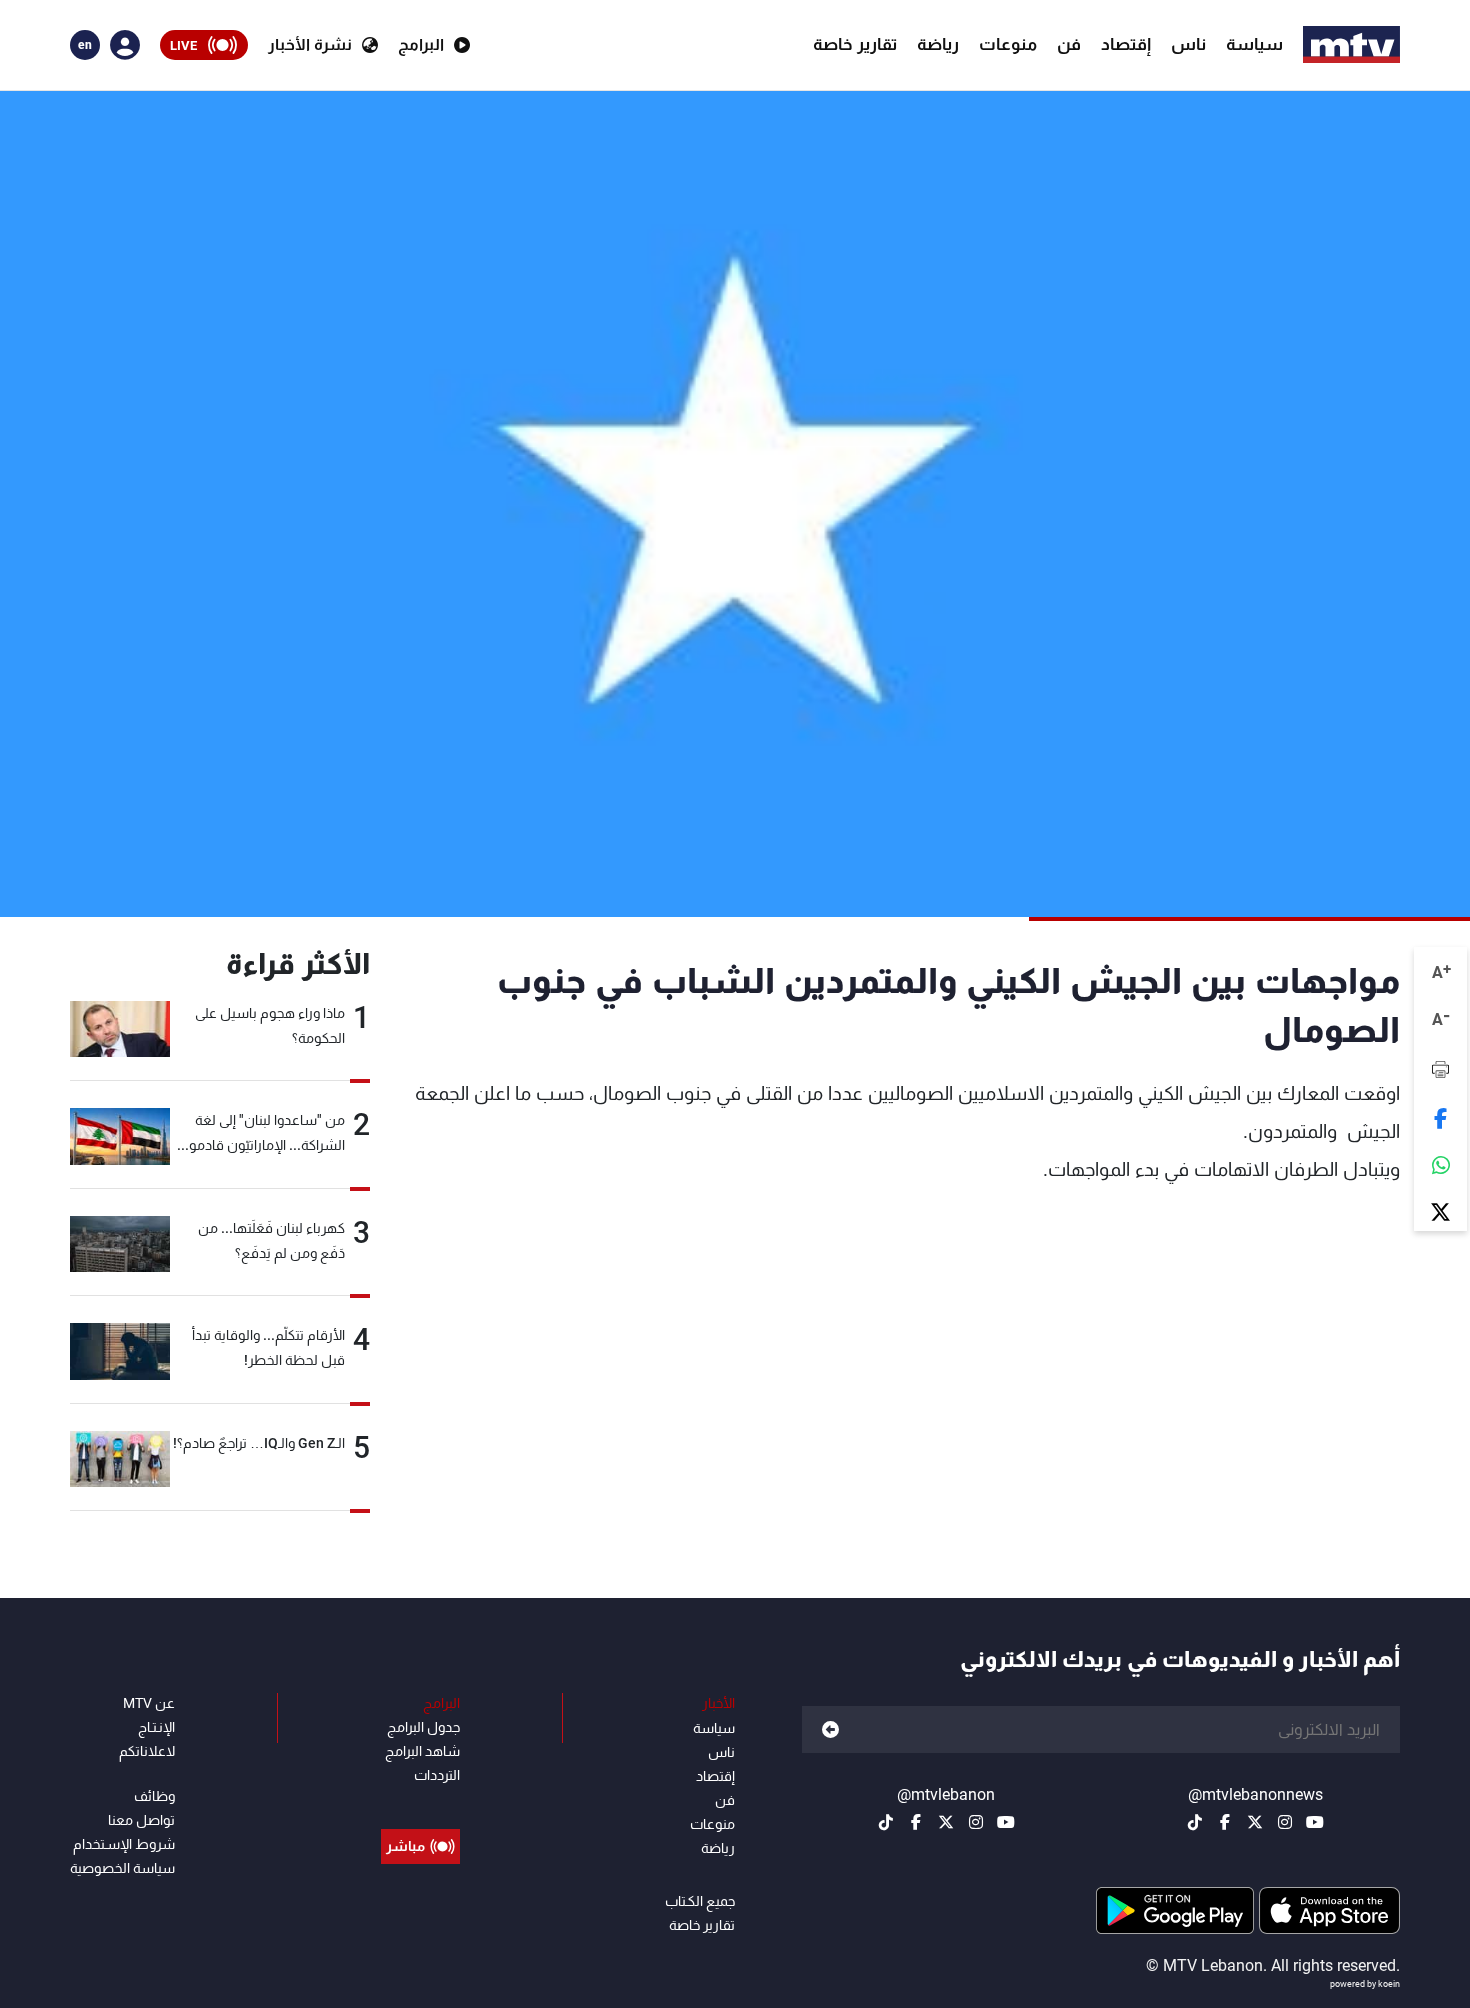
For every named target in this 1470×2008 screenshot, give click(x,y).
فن (1069, 44)
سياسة (1254, 44)
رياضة (938, 44)
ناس (1188, 44)
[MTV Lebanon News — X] (1255, 1822)
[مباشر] (420, 1801)
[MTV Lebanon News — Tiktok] (1195, 1822)
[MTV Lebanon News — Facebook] (1225, 1822)
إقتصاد (1126, 44)
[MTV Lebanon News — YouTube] (1315, 1822)
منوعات (1008, 44)
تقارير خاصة (855, 44)
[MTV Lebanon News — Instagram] (1285, 1822)
